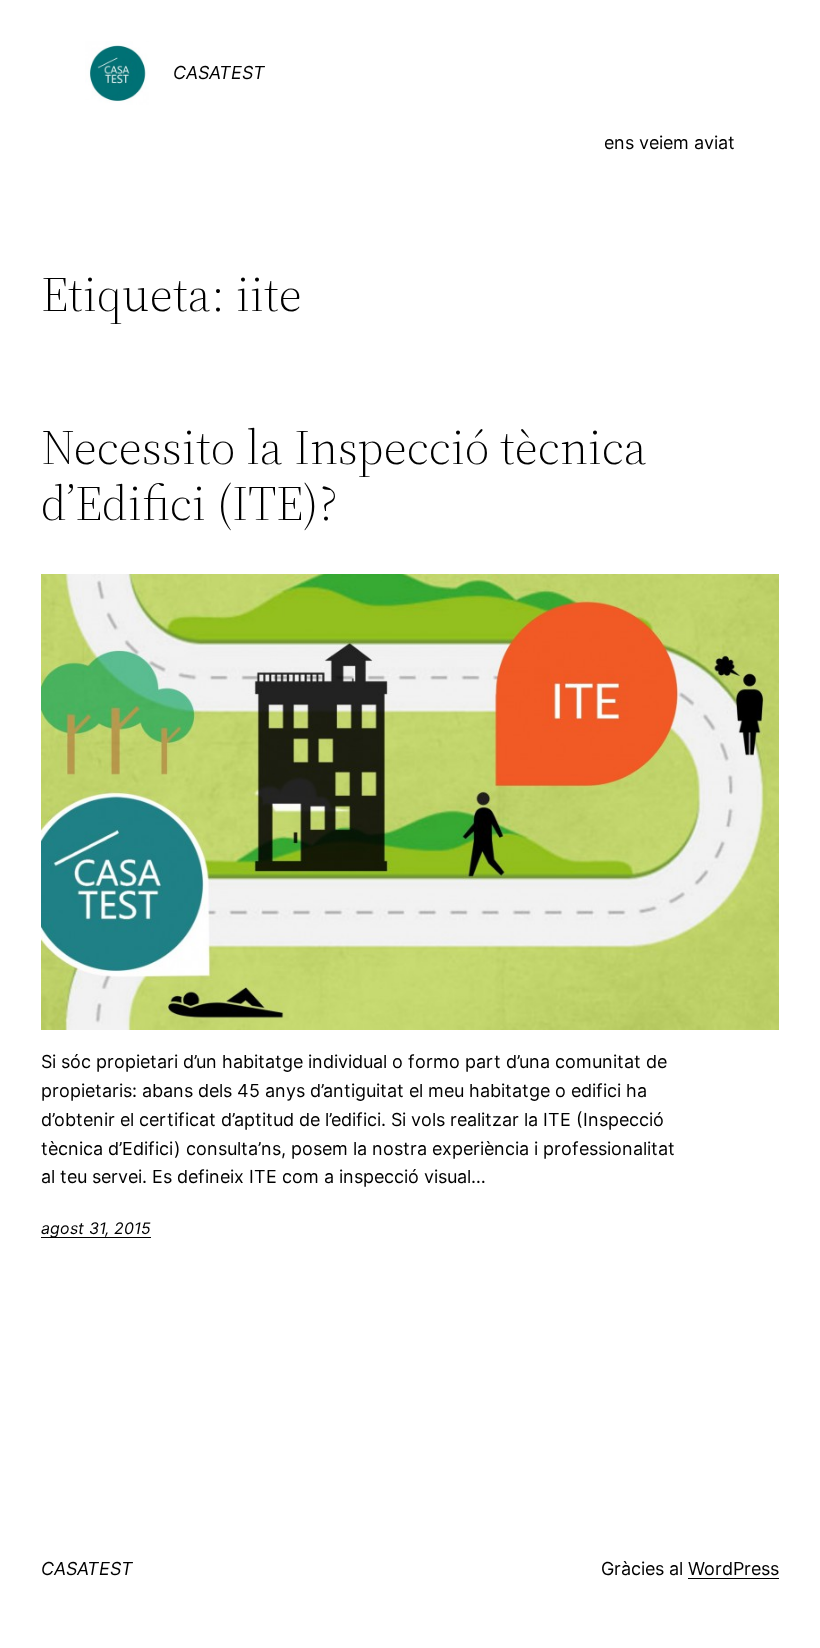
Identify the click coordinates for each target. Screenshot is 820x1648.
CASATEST (219, 72)
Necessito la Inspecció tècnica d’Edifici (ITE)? (344, 475)
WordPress (733, 1568)
